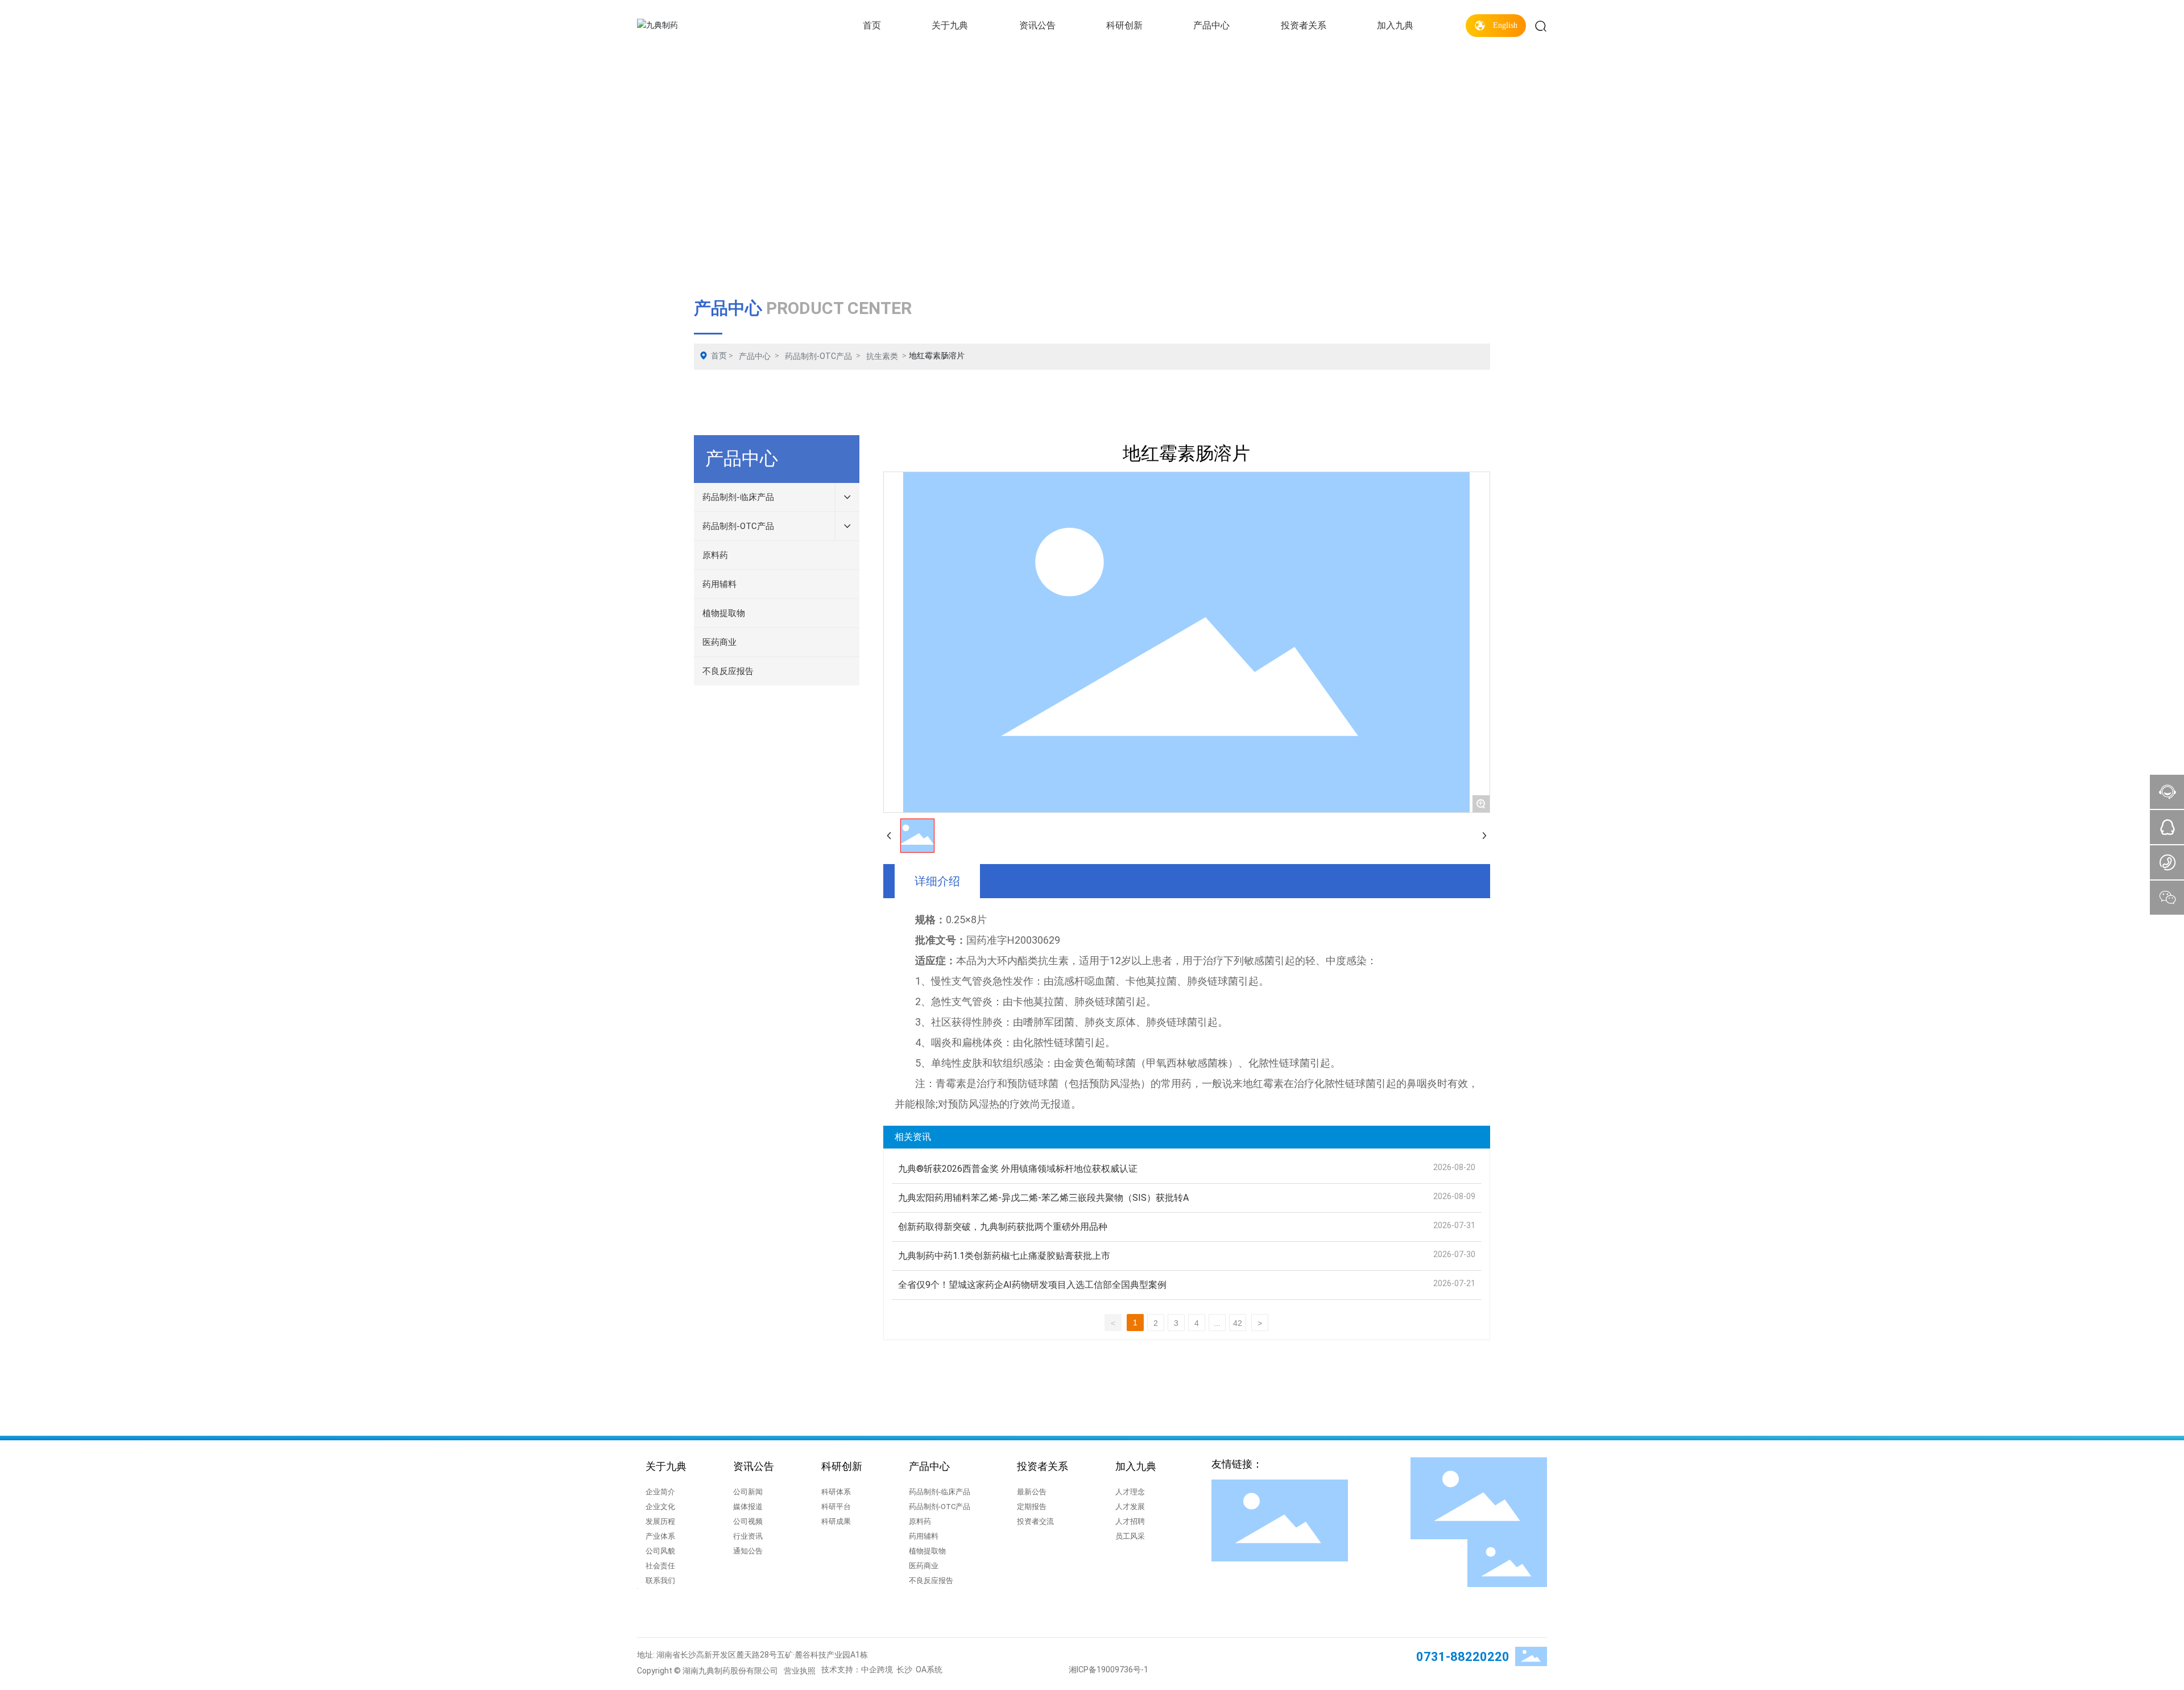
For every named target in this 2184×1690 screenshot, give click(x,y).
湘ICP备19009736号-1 (1108, 1670)
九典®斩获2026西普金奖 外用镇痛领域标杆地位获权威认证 (1018, 1169)
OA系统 (929, 1670)
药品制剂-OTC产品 (818, 356)
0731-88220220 (1463, 1657)
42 (1238, 1323)
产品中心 (755, 356)
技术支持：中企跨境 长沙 (867, 1670)
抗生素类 (882, 356)
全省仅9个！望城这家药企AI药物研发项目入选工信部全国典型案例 (1032, 1285)
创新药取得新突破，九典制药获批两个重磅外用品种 (1003, 1227)
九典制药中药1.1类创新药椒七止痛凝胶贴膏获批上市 (1004, 1256)
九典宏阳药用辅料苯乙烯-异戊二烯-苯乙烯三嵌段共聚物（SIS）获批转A (1043, 1198)
